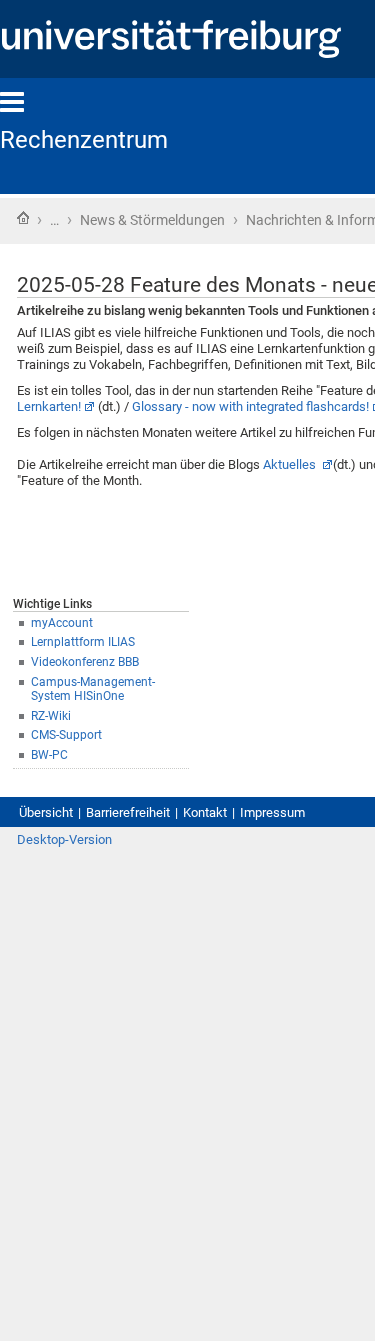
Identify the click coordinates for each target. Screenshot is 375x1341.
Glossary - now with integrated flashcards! (250, 406)
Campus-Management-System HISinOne (93, 689)
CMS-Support (66, 735)
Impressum (272, 812)
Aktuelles (291, 464)
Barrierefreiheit (128, 812)
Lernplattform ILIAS (83, 642)
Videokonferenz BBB (85, 662)
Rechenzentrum (84, 140)
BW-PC (49, 755)
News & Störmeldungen (152, 220)
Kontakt (205, 812)
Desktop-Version (64, 839)
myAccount (62, 623)
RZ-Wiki (51, 716)
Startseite (23, 218)
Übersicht (46, 812)
